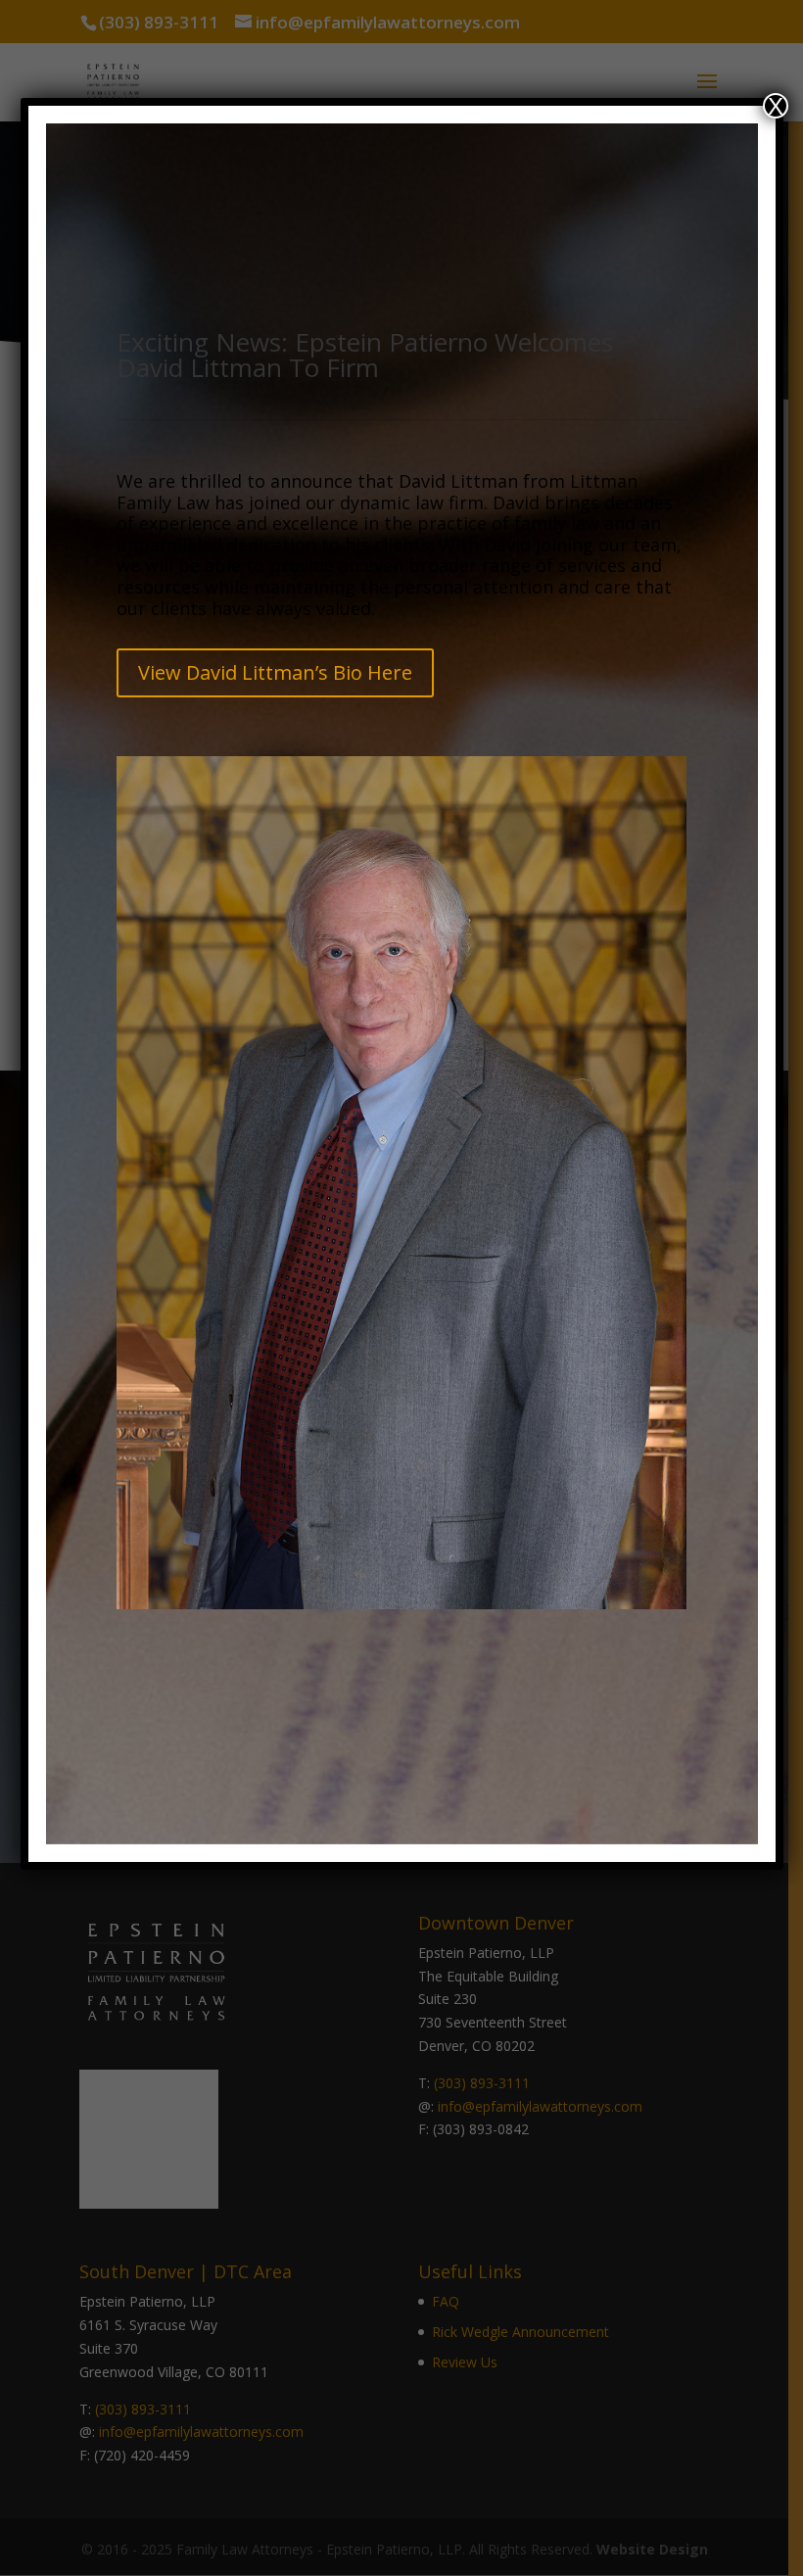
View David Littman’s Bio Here (275, 672)
